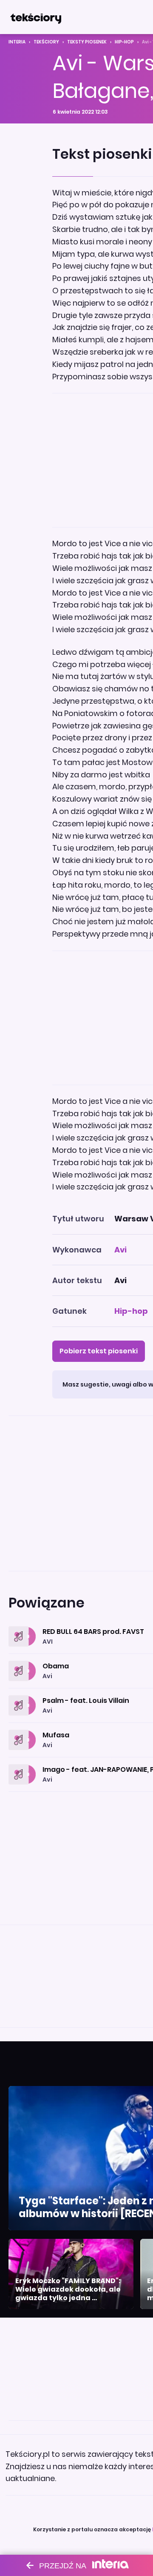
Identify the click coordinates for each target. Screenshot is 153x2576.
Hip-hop (124, 42)
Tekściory (46, 42)
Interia (17, 42)
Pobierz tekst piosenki (99, 1351)
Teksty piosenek (87, 42)
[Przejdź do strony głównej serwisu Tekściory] (36, 17)
